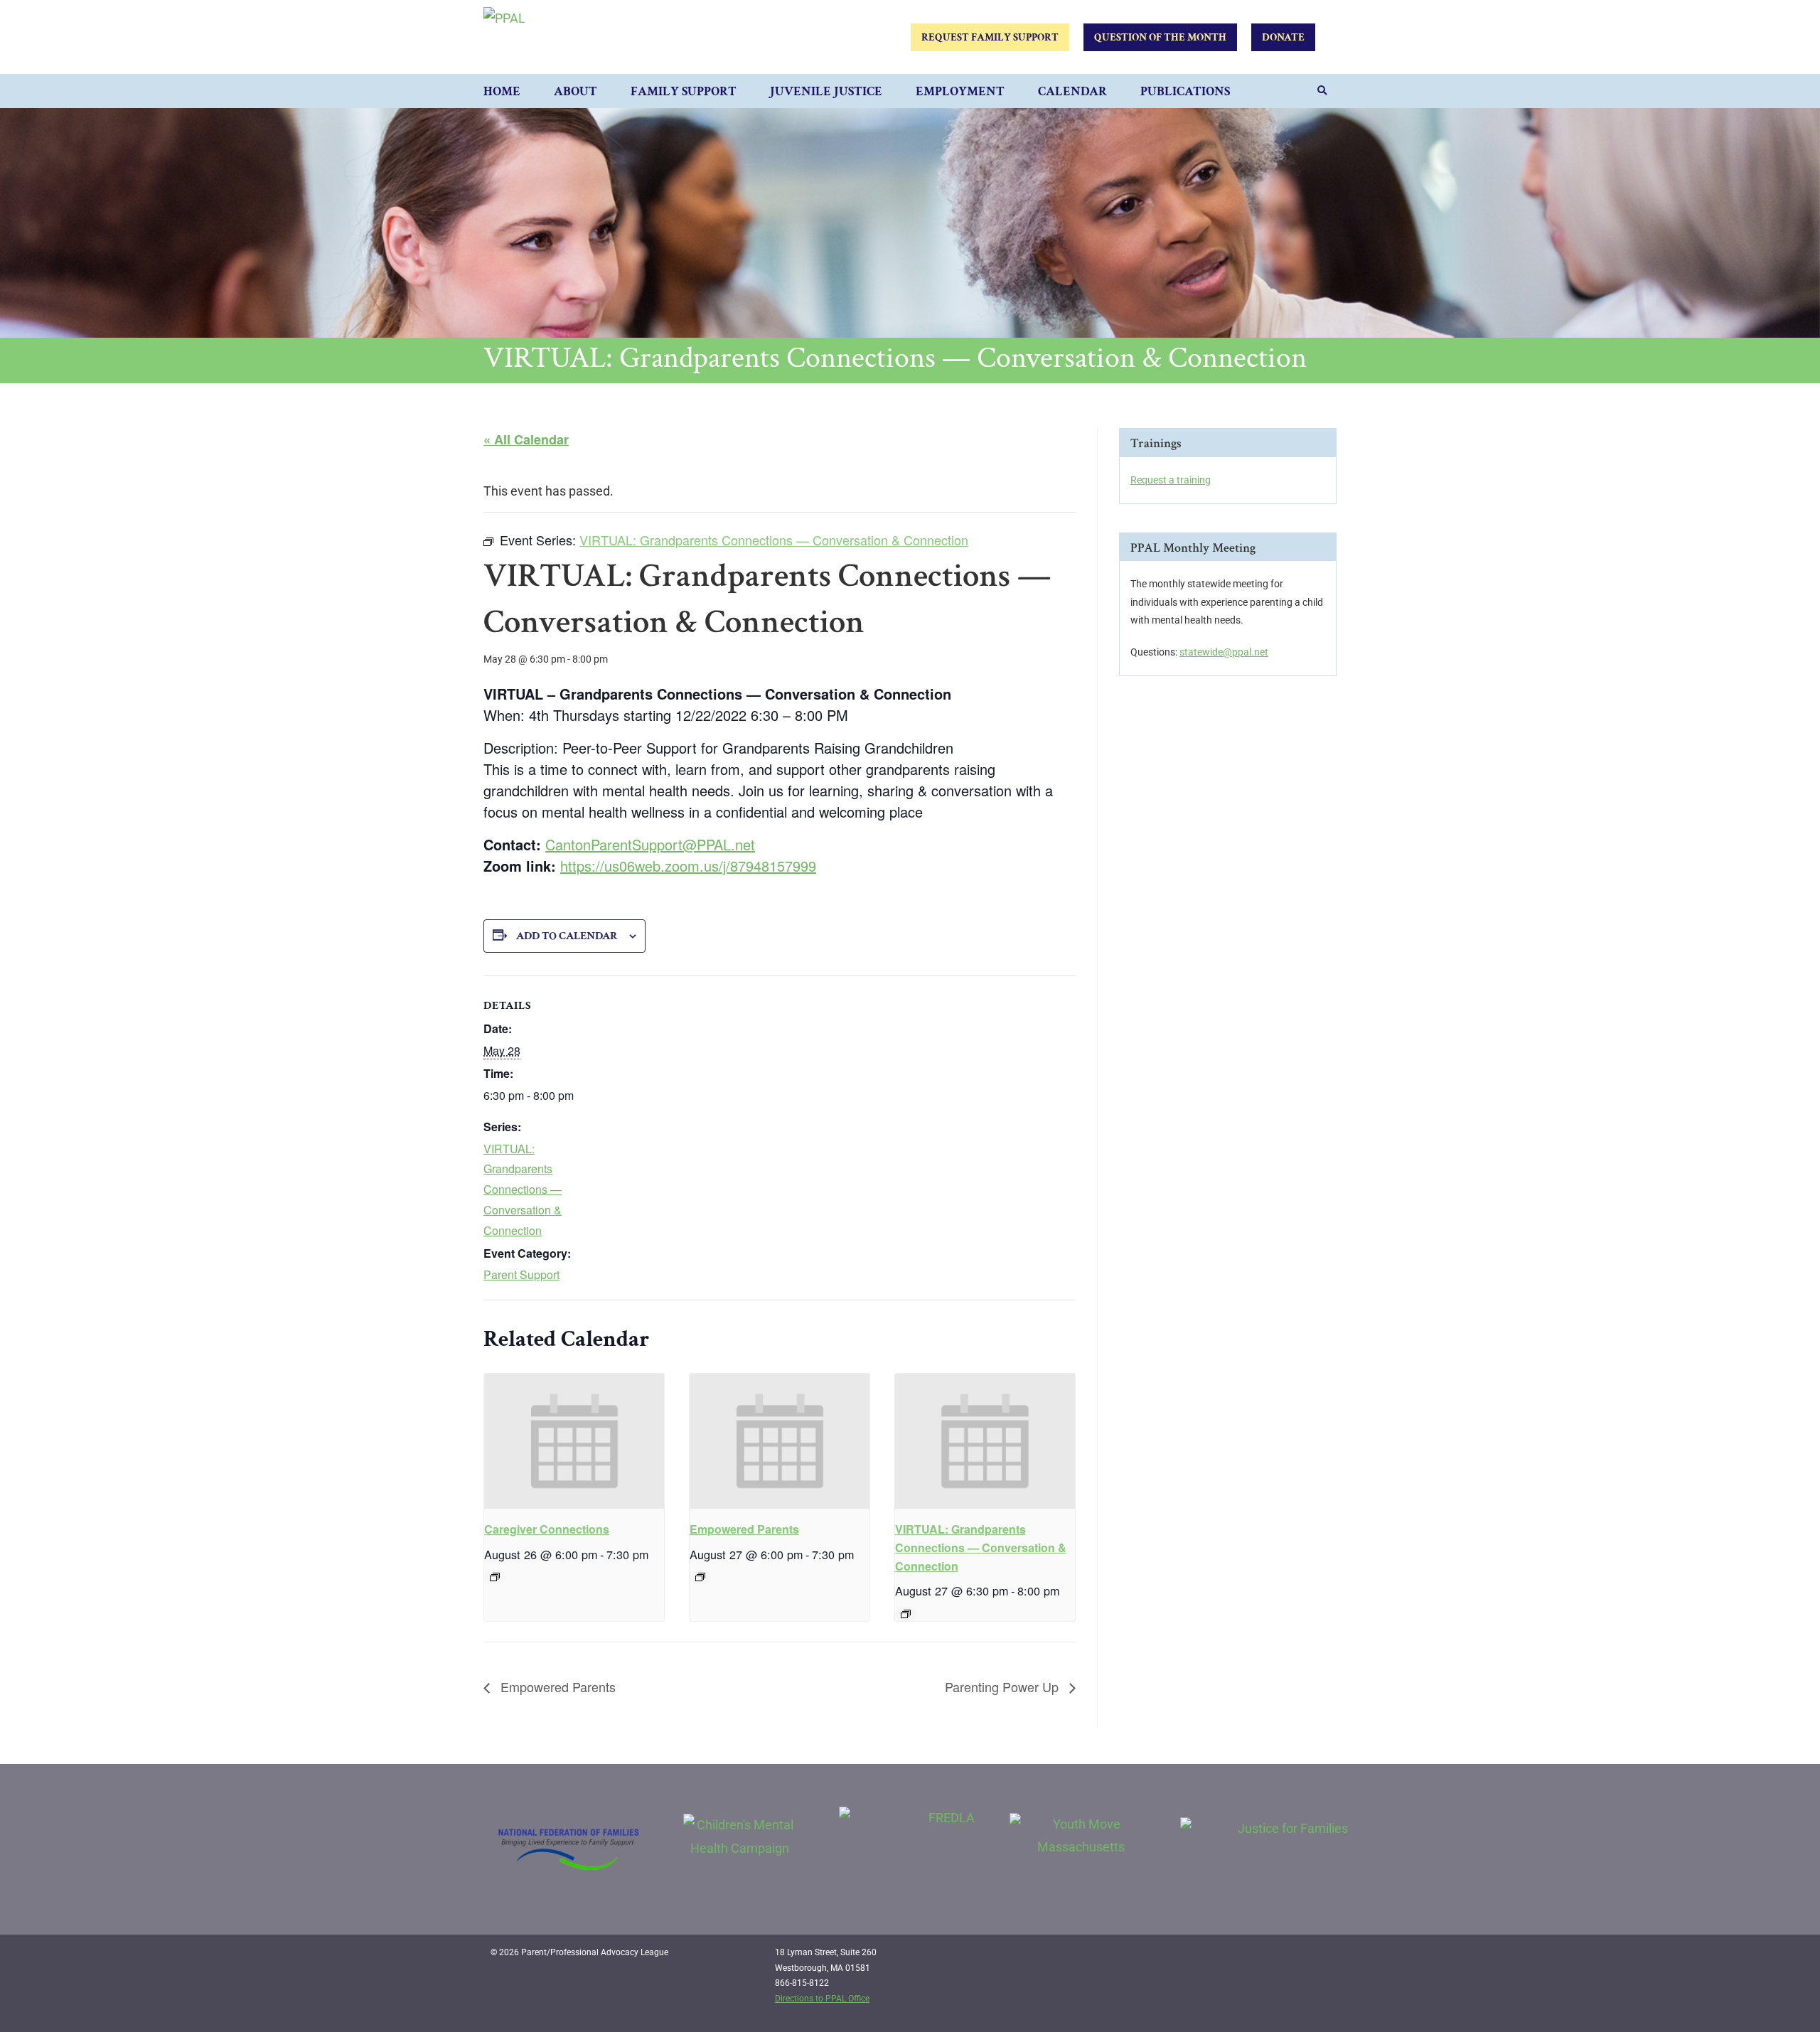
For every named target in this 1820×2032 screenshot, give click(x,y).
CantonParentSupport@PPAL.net (650, 844)
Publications (1185, 91)
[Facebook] (1258, 1958)
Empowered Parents (744, 1529)
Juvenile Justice (826, 91)
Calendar (1072, 91)
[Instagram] (1288, 1958)
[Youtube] (1317, 1958)
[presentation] (574, 1441)
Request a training (1171, 480)
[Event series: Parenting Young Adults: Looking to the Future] (495, 1577)
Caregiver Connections (547, 1529)
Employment (960, 91)
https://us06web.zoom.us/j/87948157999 (688, 866)
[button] (1322, 91)
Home (502, 91)
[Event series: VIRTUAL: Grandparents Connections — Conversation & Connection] (906, 1614)
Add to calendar (567, 936)
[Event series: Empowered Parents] (700, 1577)
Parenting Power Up (1003, 1686)
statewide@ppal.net (1224, 652)
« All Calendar (526, 439)
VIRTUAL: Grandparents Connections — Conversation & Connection (523, 1189)
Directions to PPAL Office (822, 1999)
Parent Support (521, 1274)
